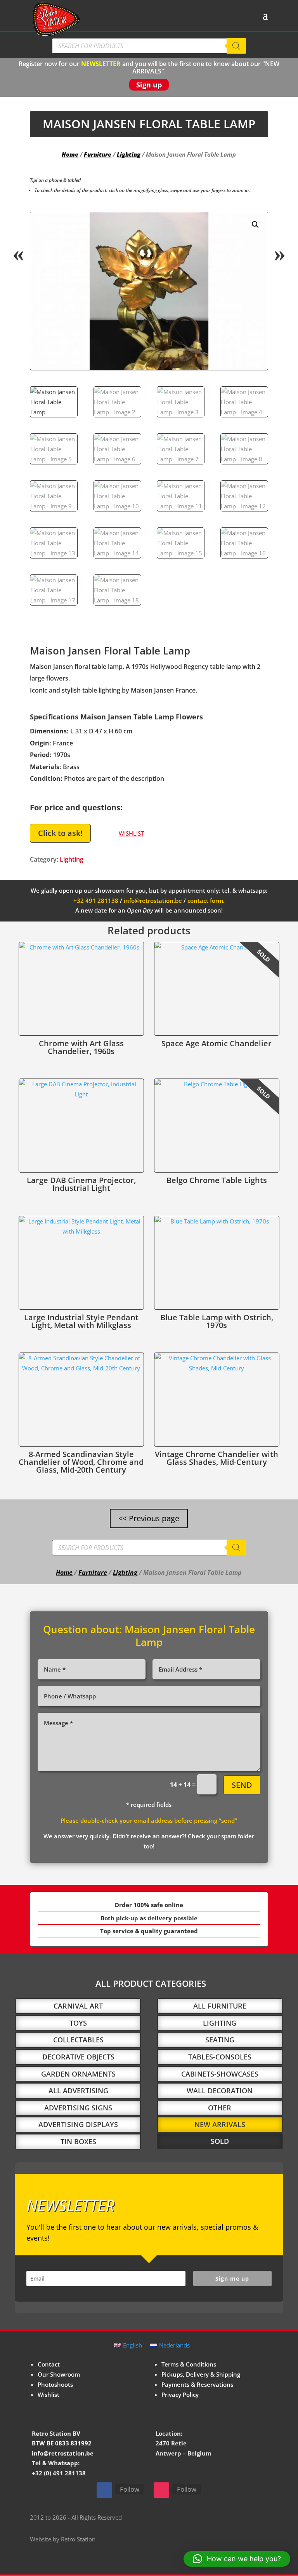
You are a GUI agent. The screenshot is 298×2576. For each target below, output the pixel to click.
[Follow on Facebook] (104, 2490)
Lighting (129, 154)
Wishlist (49, 2394)
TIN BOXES (78, 2141)
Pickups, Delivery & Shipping (201, 2374)
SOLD (220, 2141)
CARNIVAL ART (78, 2006)
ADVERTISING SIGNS (78, 2108)
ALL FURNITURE (220, 2006)
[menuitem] (128, 2345)
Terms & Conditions (189, 2364)
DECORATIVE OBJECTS (78, 2057)
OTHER (220, 2108)
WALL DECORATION (220, 2091)
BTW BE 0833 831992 (62, 2443)
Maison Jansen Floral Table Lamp (190, 1636)
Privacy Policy (180, 2394)
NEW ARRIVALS (220, 2124)
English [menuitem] (133, 2345)
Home (70, 154)
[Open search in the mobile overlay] (149, 46)
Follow (130, 2489)
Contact (49, 2364)
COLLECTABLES (78, 2040)
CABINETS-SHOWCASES (220, 2074)
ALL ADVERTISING (78, 2091)
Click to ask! (60, 833)
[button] (255, 225)
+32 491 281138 (96, 901)
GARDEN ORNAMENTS (78, 2074)
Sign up (149, 85)
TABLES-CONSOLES (220, 2057)
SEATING (220, 2040)
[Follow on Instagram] (161, 2490)
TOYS (78, 2023)
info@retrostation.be (153, 901)
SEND (242, 1785)
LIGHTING (220, 2023)
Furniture (98, 154)
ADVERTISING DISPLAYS (78, 2124)
